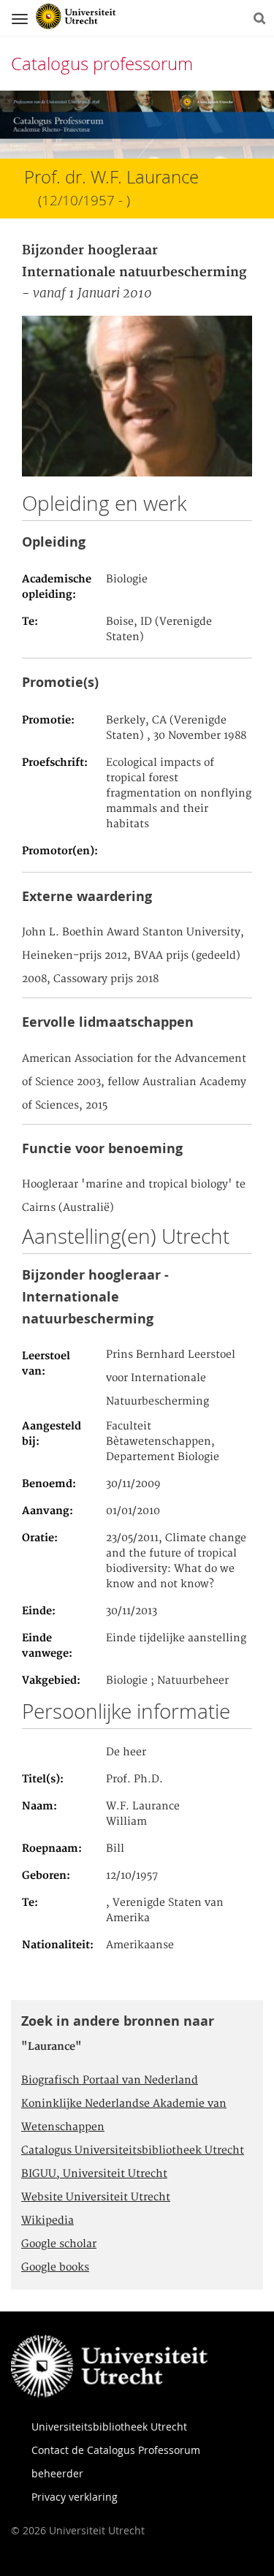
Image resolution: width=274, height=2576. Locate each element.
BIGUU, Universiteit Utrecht (94, 2174)
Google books (55, 2268)
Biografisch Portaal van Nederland (110, 2081)
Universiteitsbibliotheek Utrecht (109, 2427)
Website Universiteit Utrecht (96, 2197)
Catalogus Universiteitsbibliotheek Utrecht (133, 2151)
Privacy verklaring (75, 2497)
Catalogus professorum (102, 64)
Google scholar (59, 2244)
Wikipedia (47, 2221)
